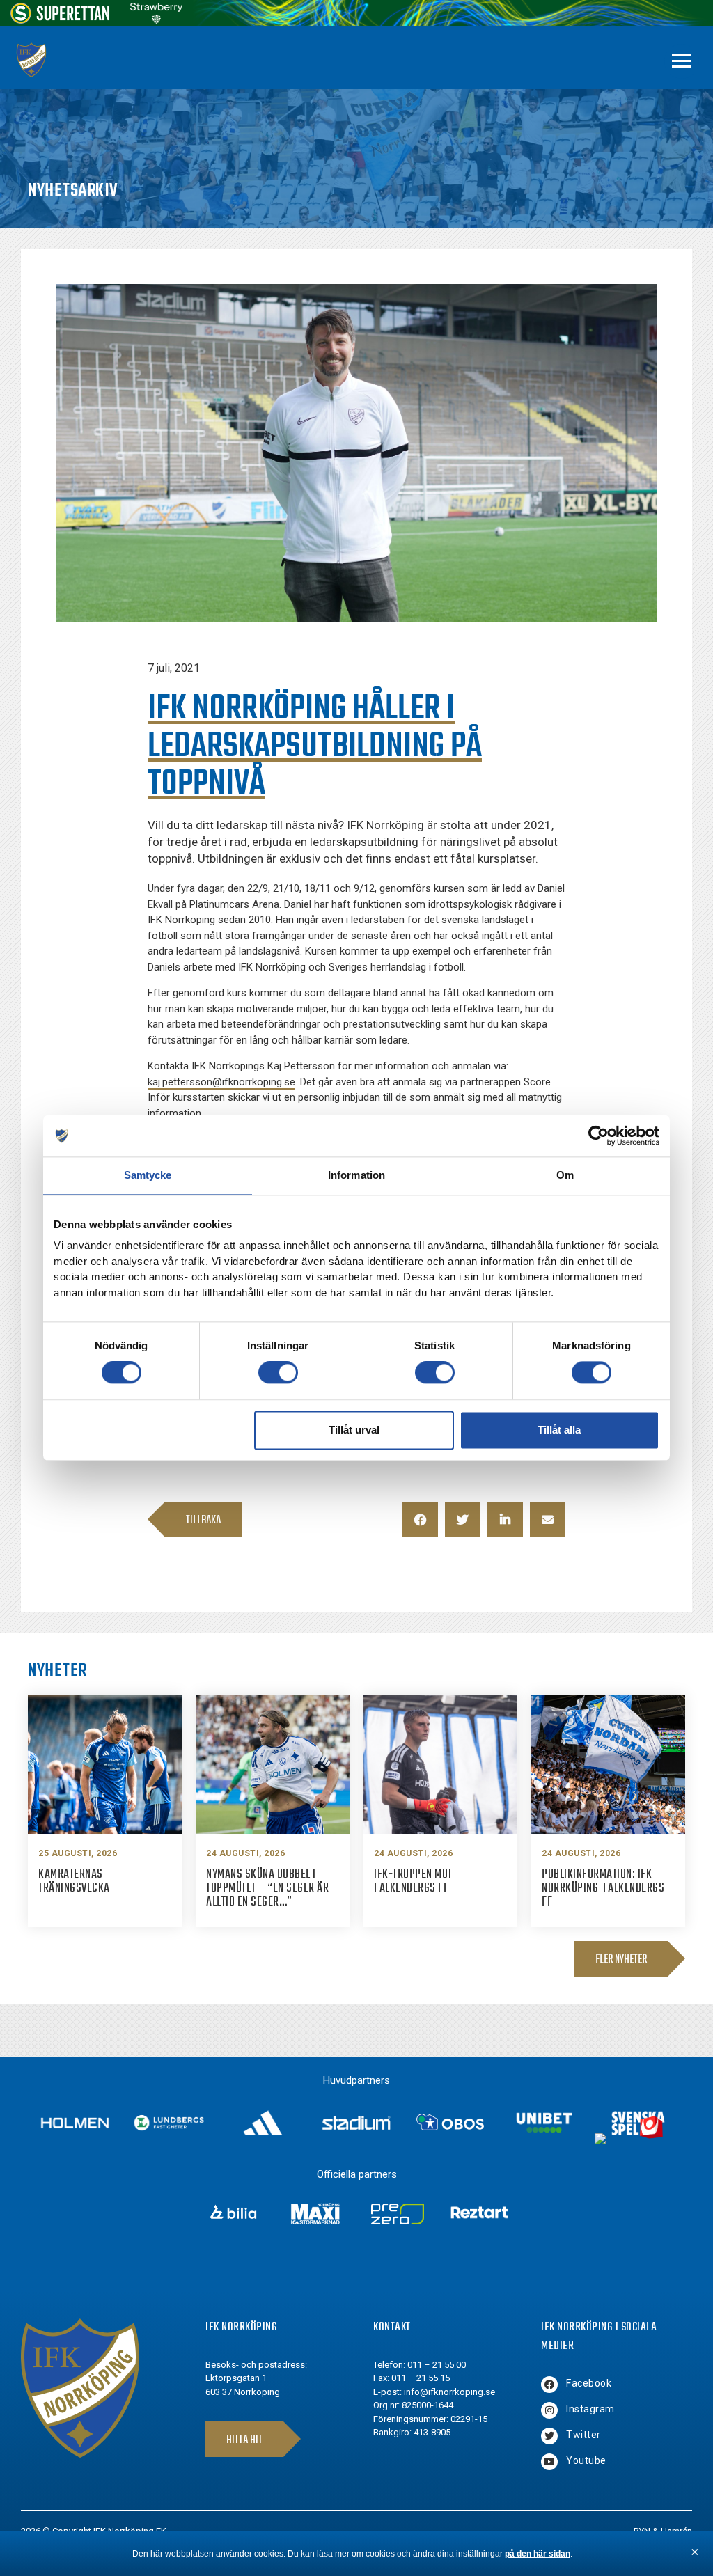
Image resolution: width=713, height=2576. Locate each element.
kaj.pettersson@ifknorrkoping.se (221, 1082)
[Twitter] (549, 2436)
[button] (420, 1519)
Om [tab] (565, 1175)
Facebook (589, 2383)
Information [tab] (356, 1175)
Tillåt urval (354, 1430)
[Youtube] (549, 2462)
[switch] (278, 1373)
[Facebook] (549, 2385)
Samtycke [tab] (148, 1175)
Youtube (586, 2460)
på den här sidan (538, 2554)
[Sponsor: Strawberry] (156, 20)
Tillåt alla (559, 1430)
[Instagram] (549, 2410)
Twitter (583, 2435)
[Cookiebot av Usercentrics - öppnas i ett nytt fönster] (598, 1136)
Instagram (590, 2409)
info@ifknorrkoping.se (449, 2392)
